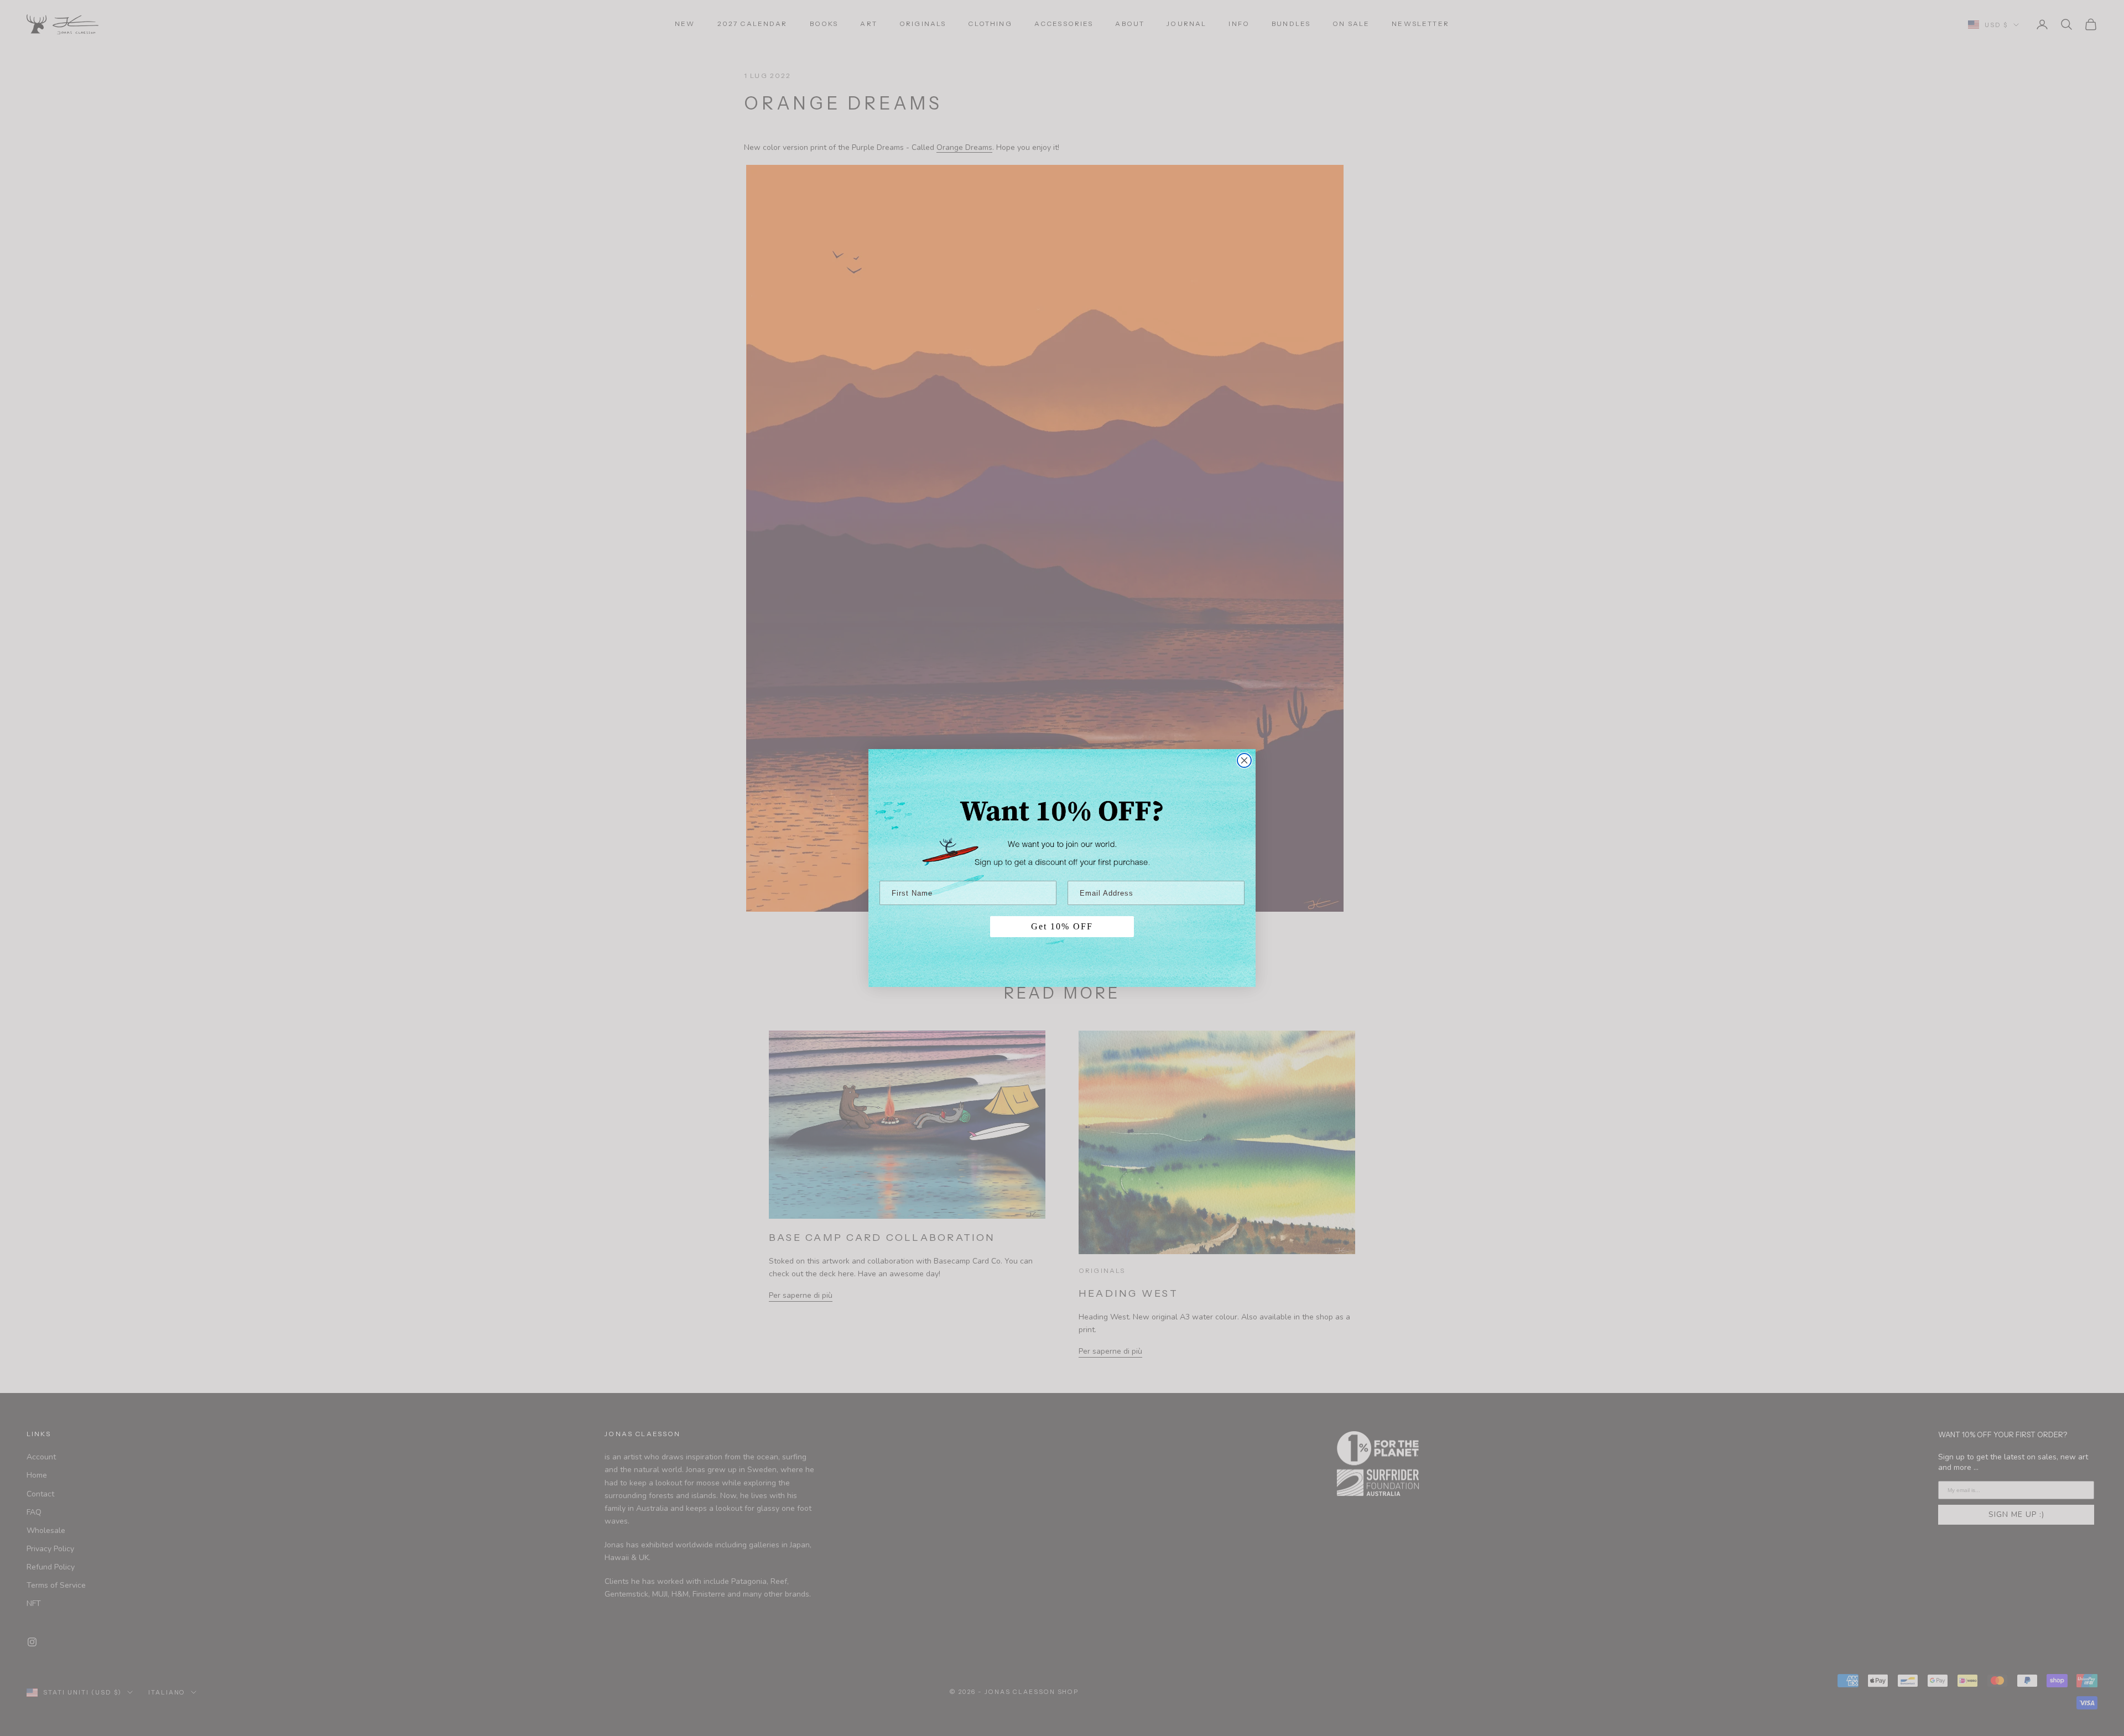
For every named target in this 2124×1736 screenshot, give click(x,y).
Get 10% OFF (1062, 926)
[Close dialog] (1244, 760)
